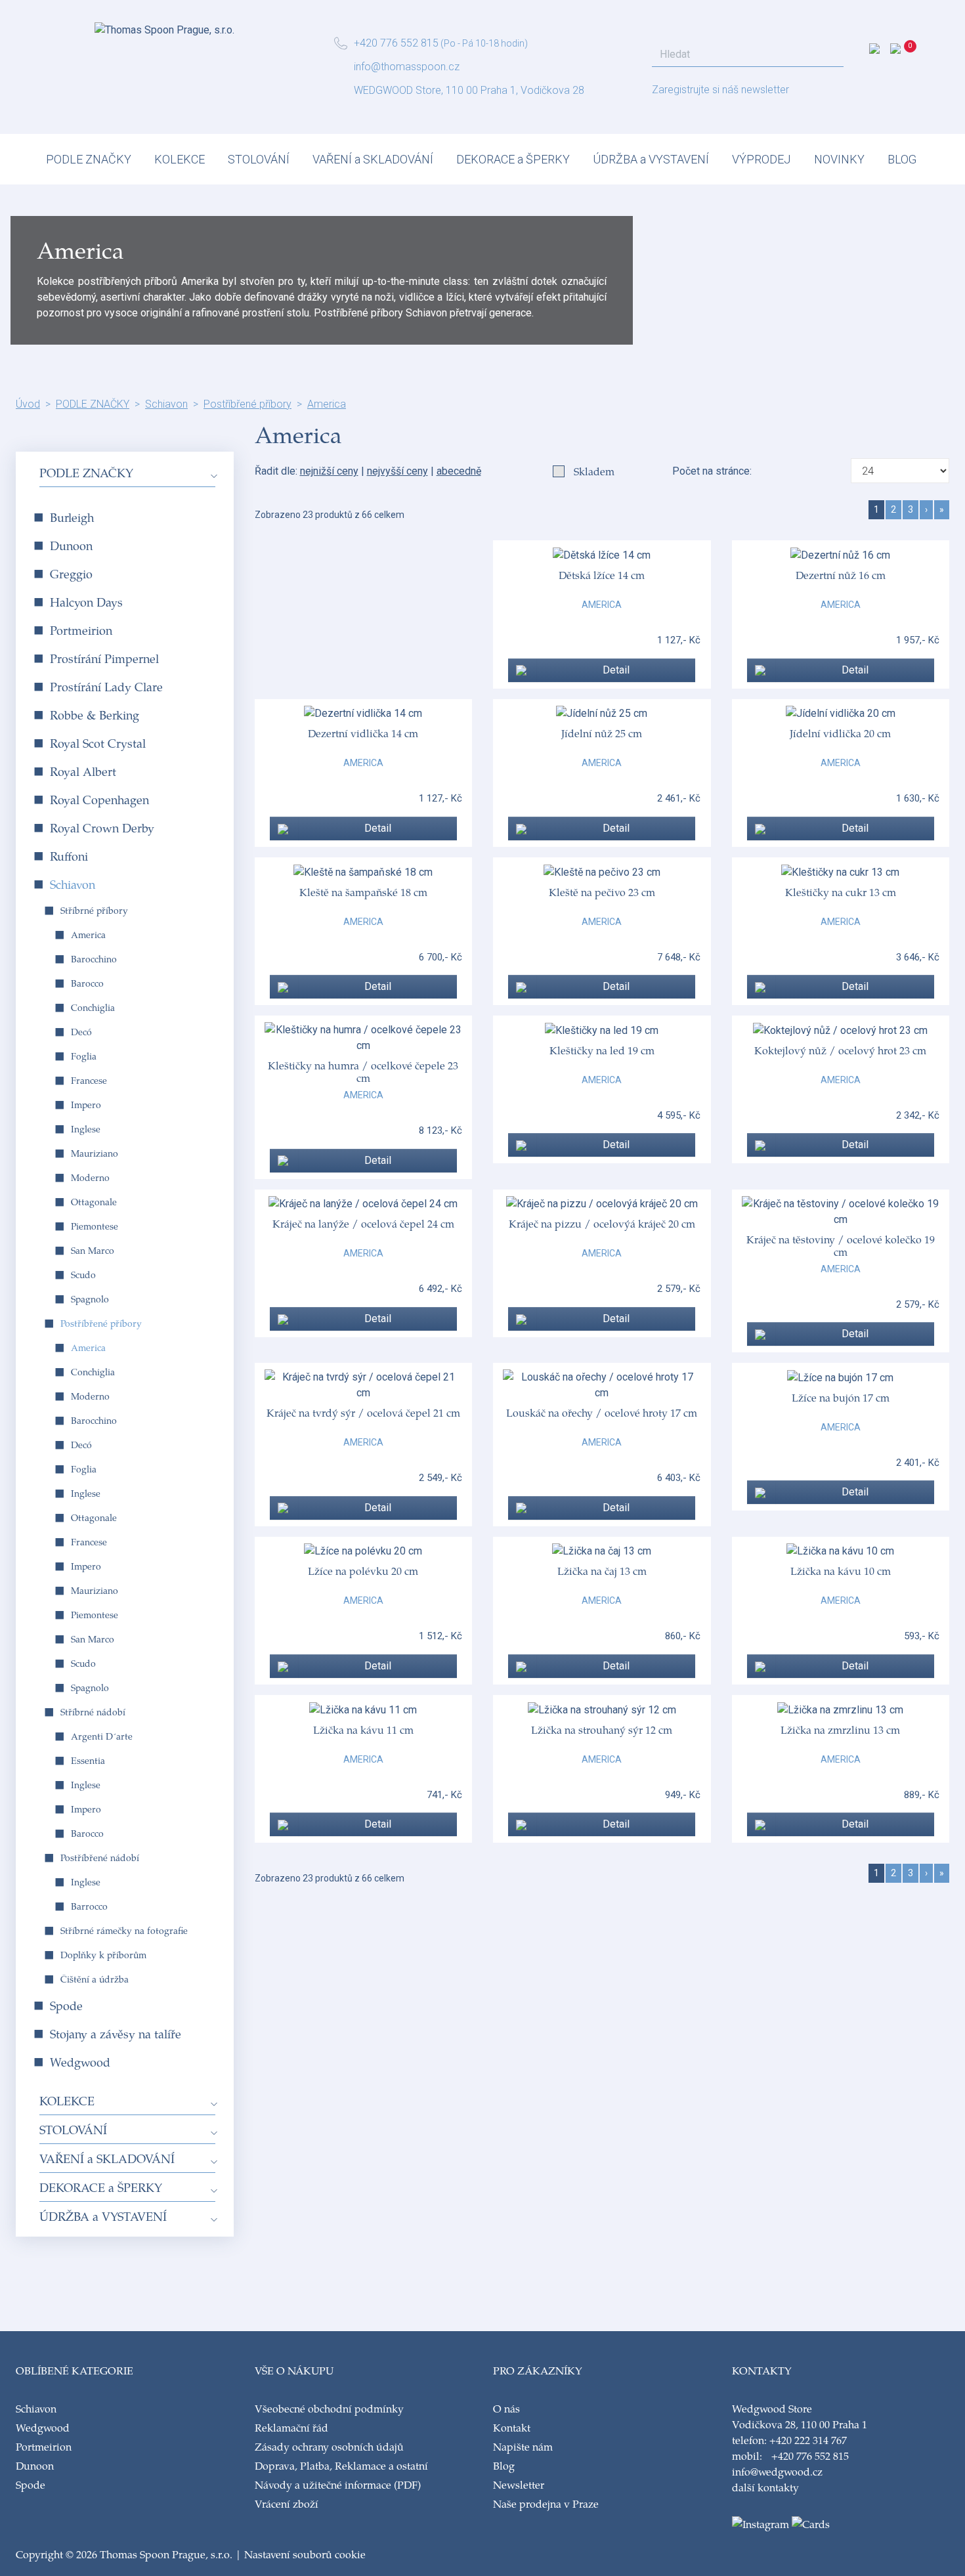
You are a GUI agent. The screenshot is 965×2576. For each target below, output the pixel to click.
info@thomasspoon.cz (407, 67)
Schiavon (166, 404)
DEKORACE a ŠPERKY (513, 159)
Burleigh (72, 517)
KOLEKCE (180, 159)
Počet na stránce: (715, 471)
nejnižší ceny (329, 471)
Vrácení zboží (287, 2503)
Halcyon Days (86, 602)
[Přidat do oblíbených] (523, 670)
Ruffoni (69, 856)
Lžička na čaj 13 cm (602, 1571)
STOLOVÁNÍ (259, 159)
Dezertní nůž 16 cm (841, 575)
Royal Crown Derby (102, 827)
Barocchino (94, 959)
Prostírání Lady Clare (106, 686)
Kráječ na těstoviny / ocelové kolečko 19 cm (841, 1245)
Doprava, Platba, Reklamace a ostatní (341, 2465)
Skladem (594, 471)
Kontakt (512, 2427)
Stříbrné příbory (94, 910)
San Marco (93, 1250)
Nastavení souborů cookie (305, 2554)
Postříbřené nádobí (100, 1857)
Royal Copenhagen (99, 799)
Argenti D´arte (102, 1736)
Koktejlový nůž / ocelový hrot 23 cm (840, 1050)
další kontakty (765, 2487)
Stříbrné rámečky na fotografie (124, 1930)
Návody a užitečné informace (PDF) (338, 2484)
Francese (89, 1080)
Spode (66, 2005)
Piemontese (95, 1226)
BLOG (902, 159)
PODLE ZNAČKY (89, 159)
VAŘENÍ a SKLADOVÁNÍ (373, 159)
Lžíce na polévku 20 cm (363, 1571)
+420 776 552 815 (396, 43)
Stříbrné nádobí (93, 1712)
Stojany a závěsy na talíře (116, 2033)
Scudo (83, 1275)
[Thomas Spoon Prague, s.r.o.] (164, 26)
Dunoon (71, 545)
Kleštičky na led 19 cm (602, 1050)
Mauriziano (95, 1153)
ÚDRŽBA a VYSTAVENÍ (651, 159)
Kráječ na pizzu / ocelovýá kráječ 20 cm (602, 1223)
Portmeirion (81, 630)
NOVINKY (839, 159)
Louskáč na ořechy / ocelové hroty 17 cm (602, 1412)
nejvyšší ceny (397, 471)
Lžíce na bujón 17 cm (841, 1397)
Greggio (71, 573)
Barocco (87, 983)
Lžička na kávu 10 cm (841, 1571)
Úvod (28, 404)
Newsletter (519, 2484)
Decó (81, 1032)
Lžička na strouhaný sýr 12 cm (602, 1729)
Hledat (830, 54)
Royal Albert (83, 771)
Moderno (90, 1177)
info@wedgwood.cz (777, 2471)
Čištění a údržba (95, 1979)
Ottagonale (94, 1202)
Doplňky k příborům (103, 1955)
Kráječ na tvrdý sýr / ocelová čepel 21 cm (363, 1412)
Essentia (88, 1760)
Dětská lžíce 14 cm (602, 575)
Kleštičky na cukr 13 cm (841, 892)
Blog (504, 2465)
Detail (616, 670)
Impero (86, 1105)
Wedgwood (80, 2062)
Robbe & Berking (95, 715)
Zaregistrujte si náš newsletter (720, 90)
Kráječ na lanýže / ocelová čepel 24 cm (363, 1223)
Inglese (86, 1129)
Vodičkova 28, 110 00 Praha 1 (800, 2424)
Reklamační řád (291, 2427)
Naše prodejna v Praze (546, 2503)
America (327, 404)
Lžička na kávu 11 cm (363, 1729)
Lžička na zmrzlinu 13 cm (840, 1729)
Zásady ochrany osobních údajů (329, 2446)
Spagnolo (90, 1299)
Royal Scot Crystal (98, 743)
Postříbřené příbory (247, 404)
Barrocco (89, 1906)
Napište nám (523, 2446)
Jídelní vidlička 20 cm (840, 733)
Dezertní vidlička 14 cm (363, 733)
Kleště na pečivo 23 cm (602, 892)
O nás (506, 2408)
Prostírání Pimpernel (104, 658)
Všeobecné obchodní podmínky (329, 2408)
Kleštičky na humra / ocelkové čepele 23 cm (363, 1071)
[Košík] (911, 52)
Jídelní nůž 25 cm (602, 733)
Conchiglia (93, 1007)
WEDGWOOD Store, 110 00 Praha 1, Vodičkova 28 (469, 90)
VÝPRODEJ (761, 159)
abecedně (459, 471)
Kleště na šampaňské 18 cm (363, 892)
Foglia (84, 1056)
